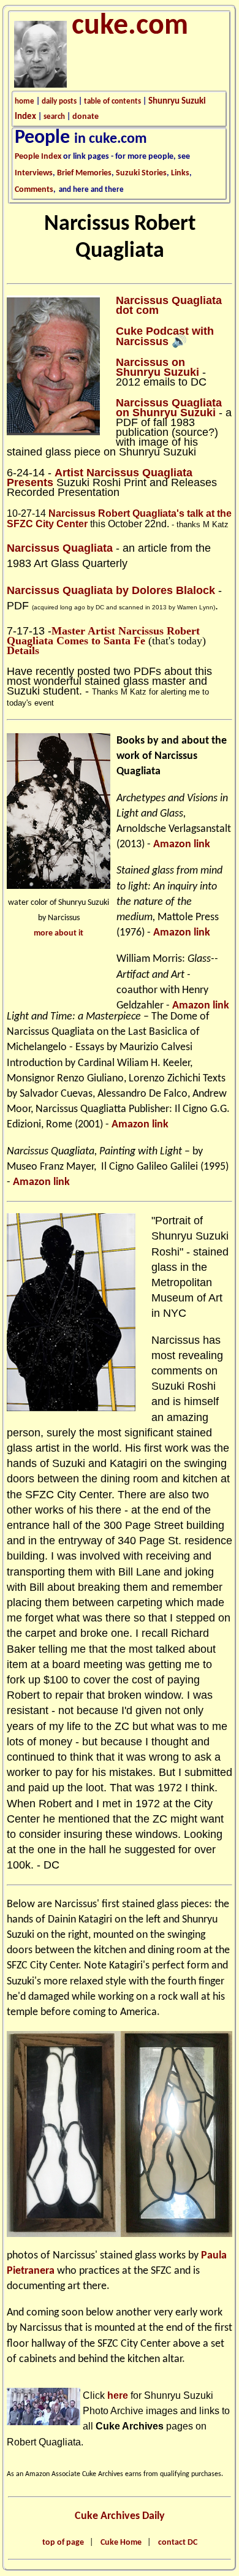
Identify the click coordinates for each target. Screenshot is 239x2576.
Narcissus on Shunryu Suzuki (157, 367)
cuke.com (130, 26)
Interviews (34, 173)
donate (85, 117)
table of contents (112, 101)
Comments (34, 190)
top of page (63, 2543)
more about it (59, 933)
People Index (38, 157)
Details (23, 650)
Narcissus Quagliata (60, 548)
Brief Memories (84, 173)
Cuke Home (121, 2543)
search (54, 117)
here (118, 2395)
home (25, 101)
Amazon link (182, 844)
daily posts (59, 101)
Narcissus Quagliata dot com (169, 305)
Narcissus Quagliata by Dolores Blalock (111, 590)
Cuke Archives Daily (120, 2516)
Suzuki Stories (141, 173)
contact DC (178, 2543)
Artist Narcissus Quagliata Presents (100, 478)
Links (180, 173)
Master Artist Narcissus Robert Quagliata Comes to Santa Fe (103, 636)
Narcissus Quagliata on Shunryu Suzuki (169, 408)
